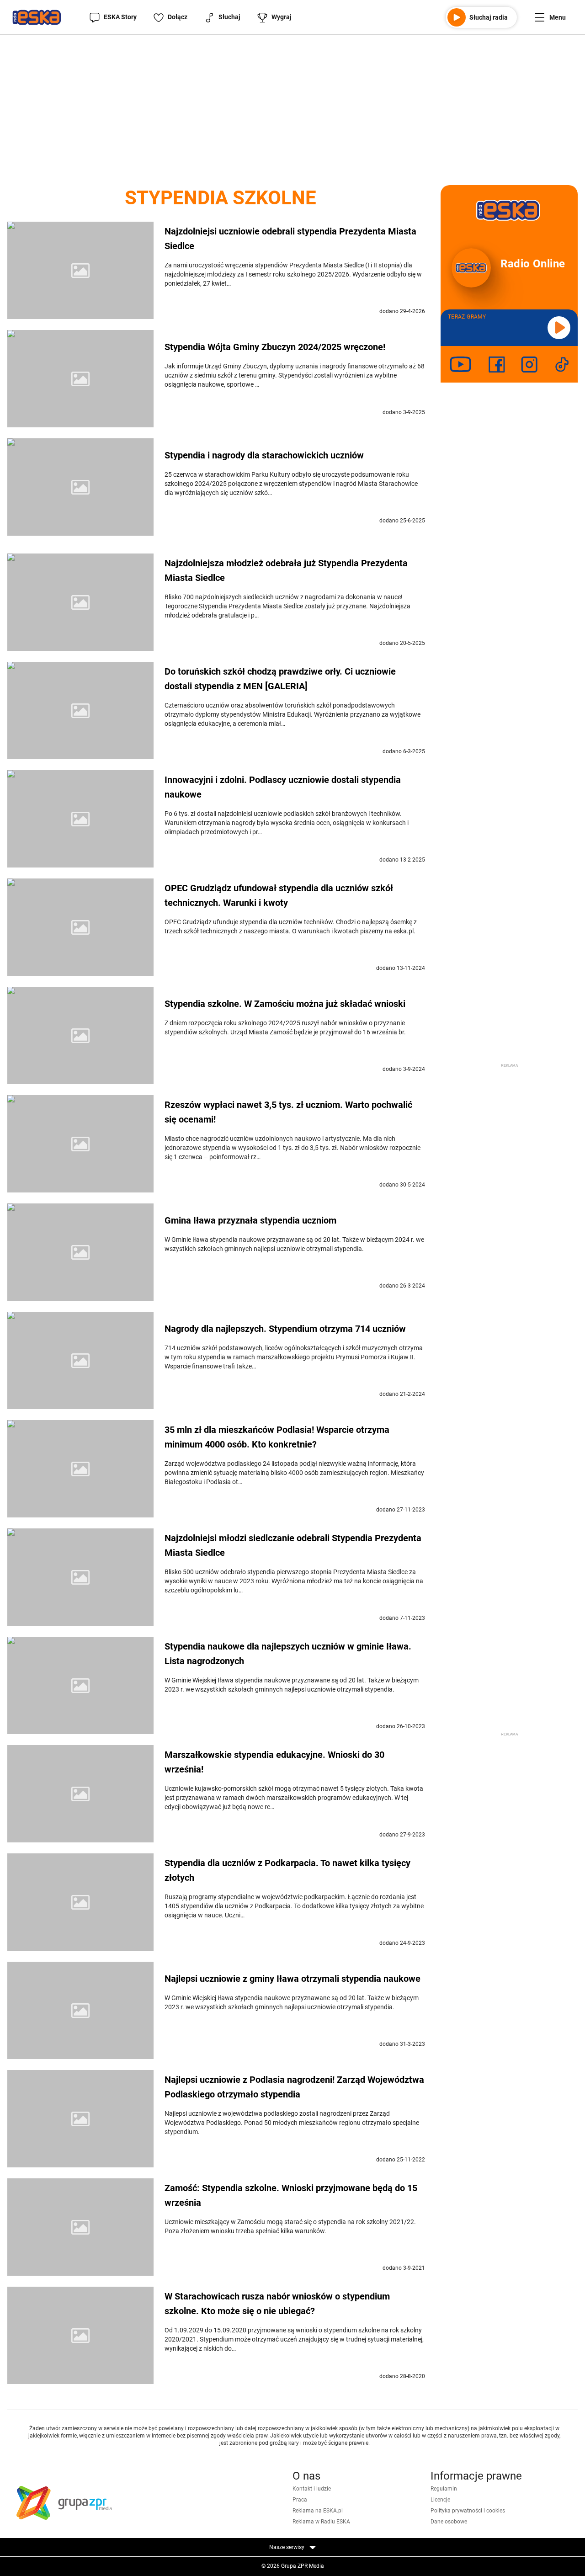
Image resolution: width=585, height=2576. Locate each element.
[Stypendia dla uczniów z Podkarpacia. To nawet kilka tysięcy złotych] (80, 1902)
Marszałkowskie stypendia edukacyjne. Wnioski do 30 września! (274, 1762)
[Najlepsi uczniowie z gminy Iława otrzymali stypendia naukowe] (80, 2010)
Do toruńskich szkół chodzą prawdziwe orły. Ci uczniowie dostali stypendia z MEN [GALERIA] (280, 679)
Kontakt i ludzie (312, 2489)
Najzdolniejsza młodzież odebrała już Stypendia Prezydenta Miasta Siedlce (286, 570)
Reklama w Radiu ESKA (321, 2522)
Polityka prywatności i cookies (468, 2511)
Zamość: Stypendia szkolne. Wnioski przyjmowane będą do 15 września (291, 2195)
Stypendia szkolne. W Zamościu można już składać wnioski (285, 1004)
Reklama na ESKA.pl (318, 2511)
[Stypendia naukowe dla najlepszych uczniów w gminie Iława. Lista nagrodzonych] (80, 1685)
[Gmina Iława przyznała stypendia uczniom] (80, 1252)
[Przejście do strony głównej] (37, 17)
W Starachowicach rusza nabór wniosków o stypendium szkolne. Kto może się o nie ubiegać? (277, 2304)
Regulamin (444, 2489)
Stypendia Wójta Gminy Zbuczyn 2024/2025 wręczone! (275, 347)
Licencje (440, 2500)
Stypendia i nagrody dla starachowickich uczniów (264, 455)
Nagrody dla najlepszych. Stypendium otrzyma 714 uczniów (285, 1329)
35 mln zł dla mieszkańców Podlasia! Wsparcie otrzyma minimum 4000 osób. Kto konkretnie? (277, 1437)
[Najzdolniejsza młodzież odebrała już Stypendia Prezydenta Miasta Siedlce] (80, 602)
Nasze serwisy (287, 2547)
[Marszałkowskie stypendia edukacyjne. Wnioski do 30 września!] (80, 1794)
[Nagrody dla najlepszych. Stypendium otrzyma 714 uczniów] (80, 1360)
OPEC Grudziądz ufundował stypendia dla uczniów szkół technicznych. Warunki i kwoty (279, 895)
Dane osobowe (449, 2522)
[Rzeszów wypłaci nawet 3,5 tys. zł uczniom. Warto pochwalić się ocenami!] (80, 1144)
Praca (300, 2500)
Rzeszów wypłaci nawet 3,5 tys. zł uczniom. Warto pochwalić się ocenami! (288, 1112)
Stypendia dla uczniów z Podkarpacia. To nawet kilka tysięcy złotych (287, 1870)
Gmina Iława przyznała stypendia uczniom (250, 1220)
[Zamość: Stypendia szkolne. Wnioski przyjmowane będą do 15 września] (80, 2227)
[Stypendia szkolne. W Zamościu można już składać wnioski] (80, 1035)
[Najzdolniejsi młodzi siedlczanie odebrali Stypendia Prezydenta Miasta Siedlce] (80, 1577)
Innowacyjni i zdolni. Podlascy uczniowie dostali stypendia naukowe (283, 787)
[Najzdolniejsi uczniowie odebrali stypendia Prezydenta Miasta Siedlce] (80, 270)
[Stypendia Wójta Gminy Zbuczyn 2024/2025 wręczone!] (80, 379)
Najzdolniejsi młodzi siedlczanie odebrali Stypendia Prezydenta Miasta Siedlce (293, 1545)
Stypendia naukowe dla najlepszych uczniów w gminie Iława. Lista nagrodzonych (288, 1654)
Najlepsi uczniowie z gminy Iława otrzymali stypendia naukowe (292, 1979)
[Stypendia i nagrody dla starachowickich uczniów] (80, 487)
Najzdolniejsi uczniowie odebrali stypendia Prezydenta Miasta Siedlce (290, 239)
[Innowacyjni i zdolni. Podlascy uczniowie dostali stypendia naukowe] (80, 819)
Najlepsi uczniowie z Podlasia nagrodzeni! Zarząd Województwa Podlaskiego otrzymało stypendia (294, 2087)
